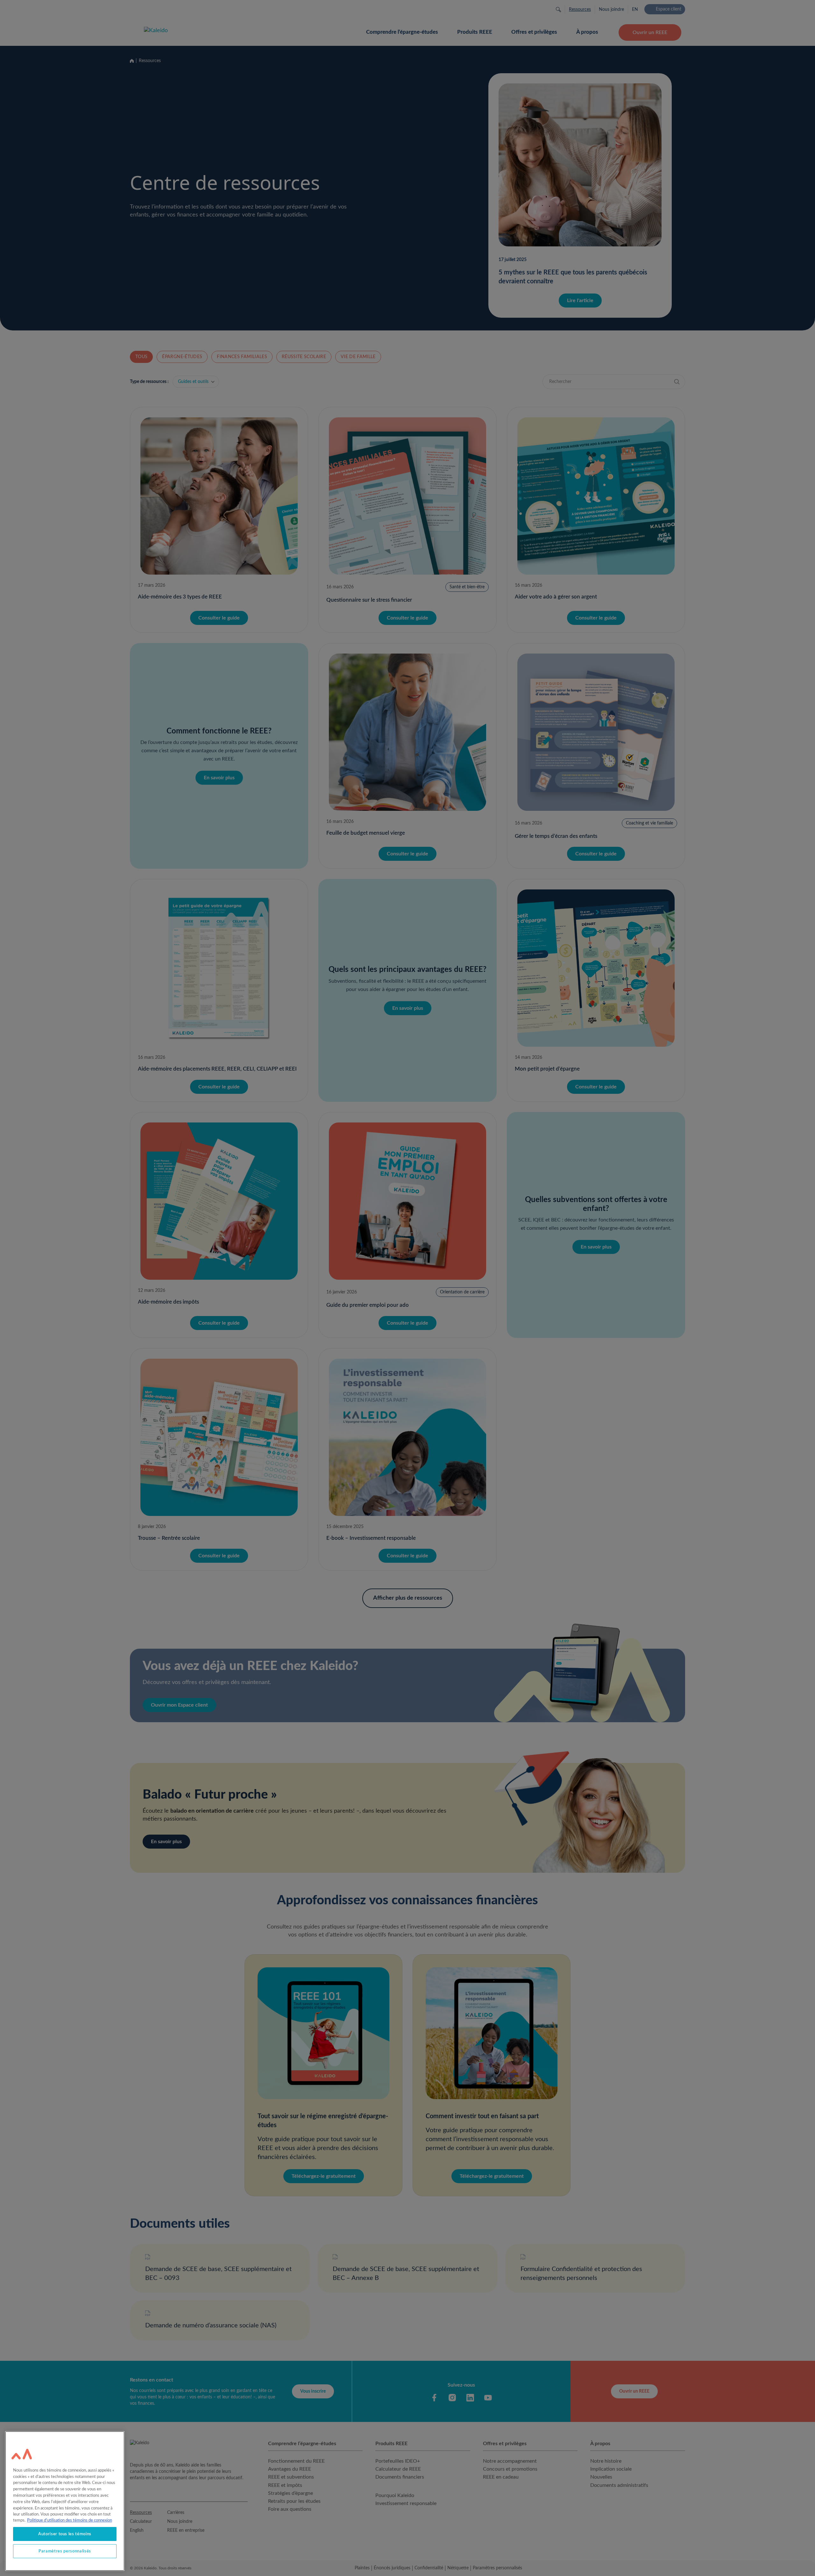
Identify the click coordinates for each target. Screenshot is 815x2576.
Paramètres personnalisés (65, 2551)
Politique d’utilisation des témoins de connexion (70, 2520)
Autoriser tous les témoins (65, 2534)
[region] (65, 2501)
